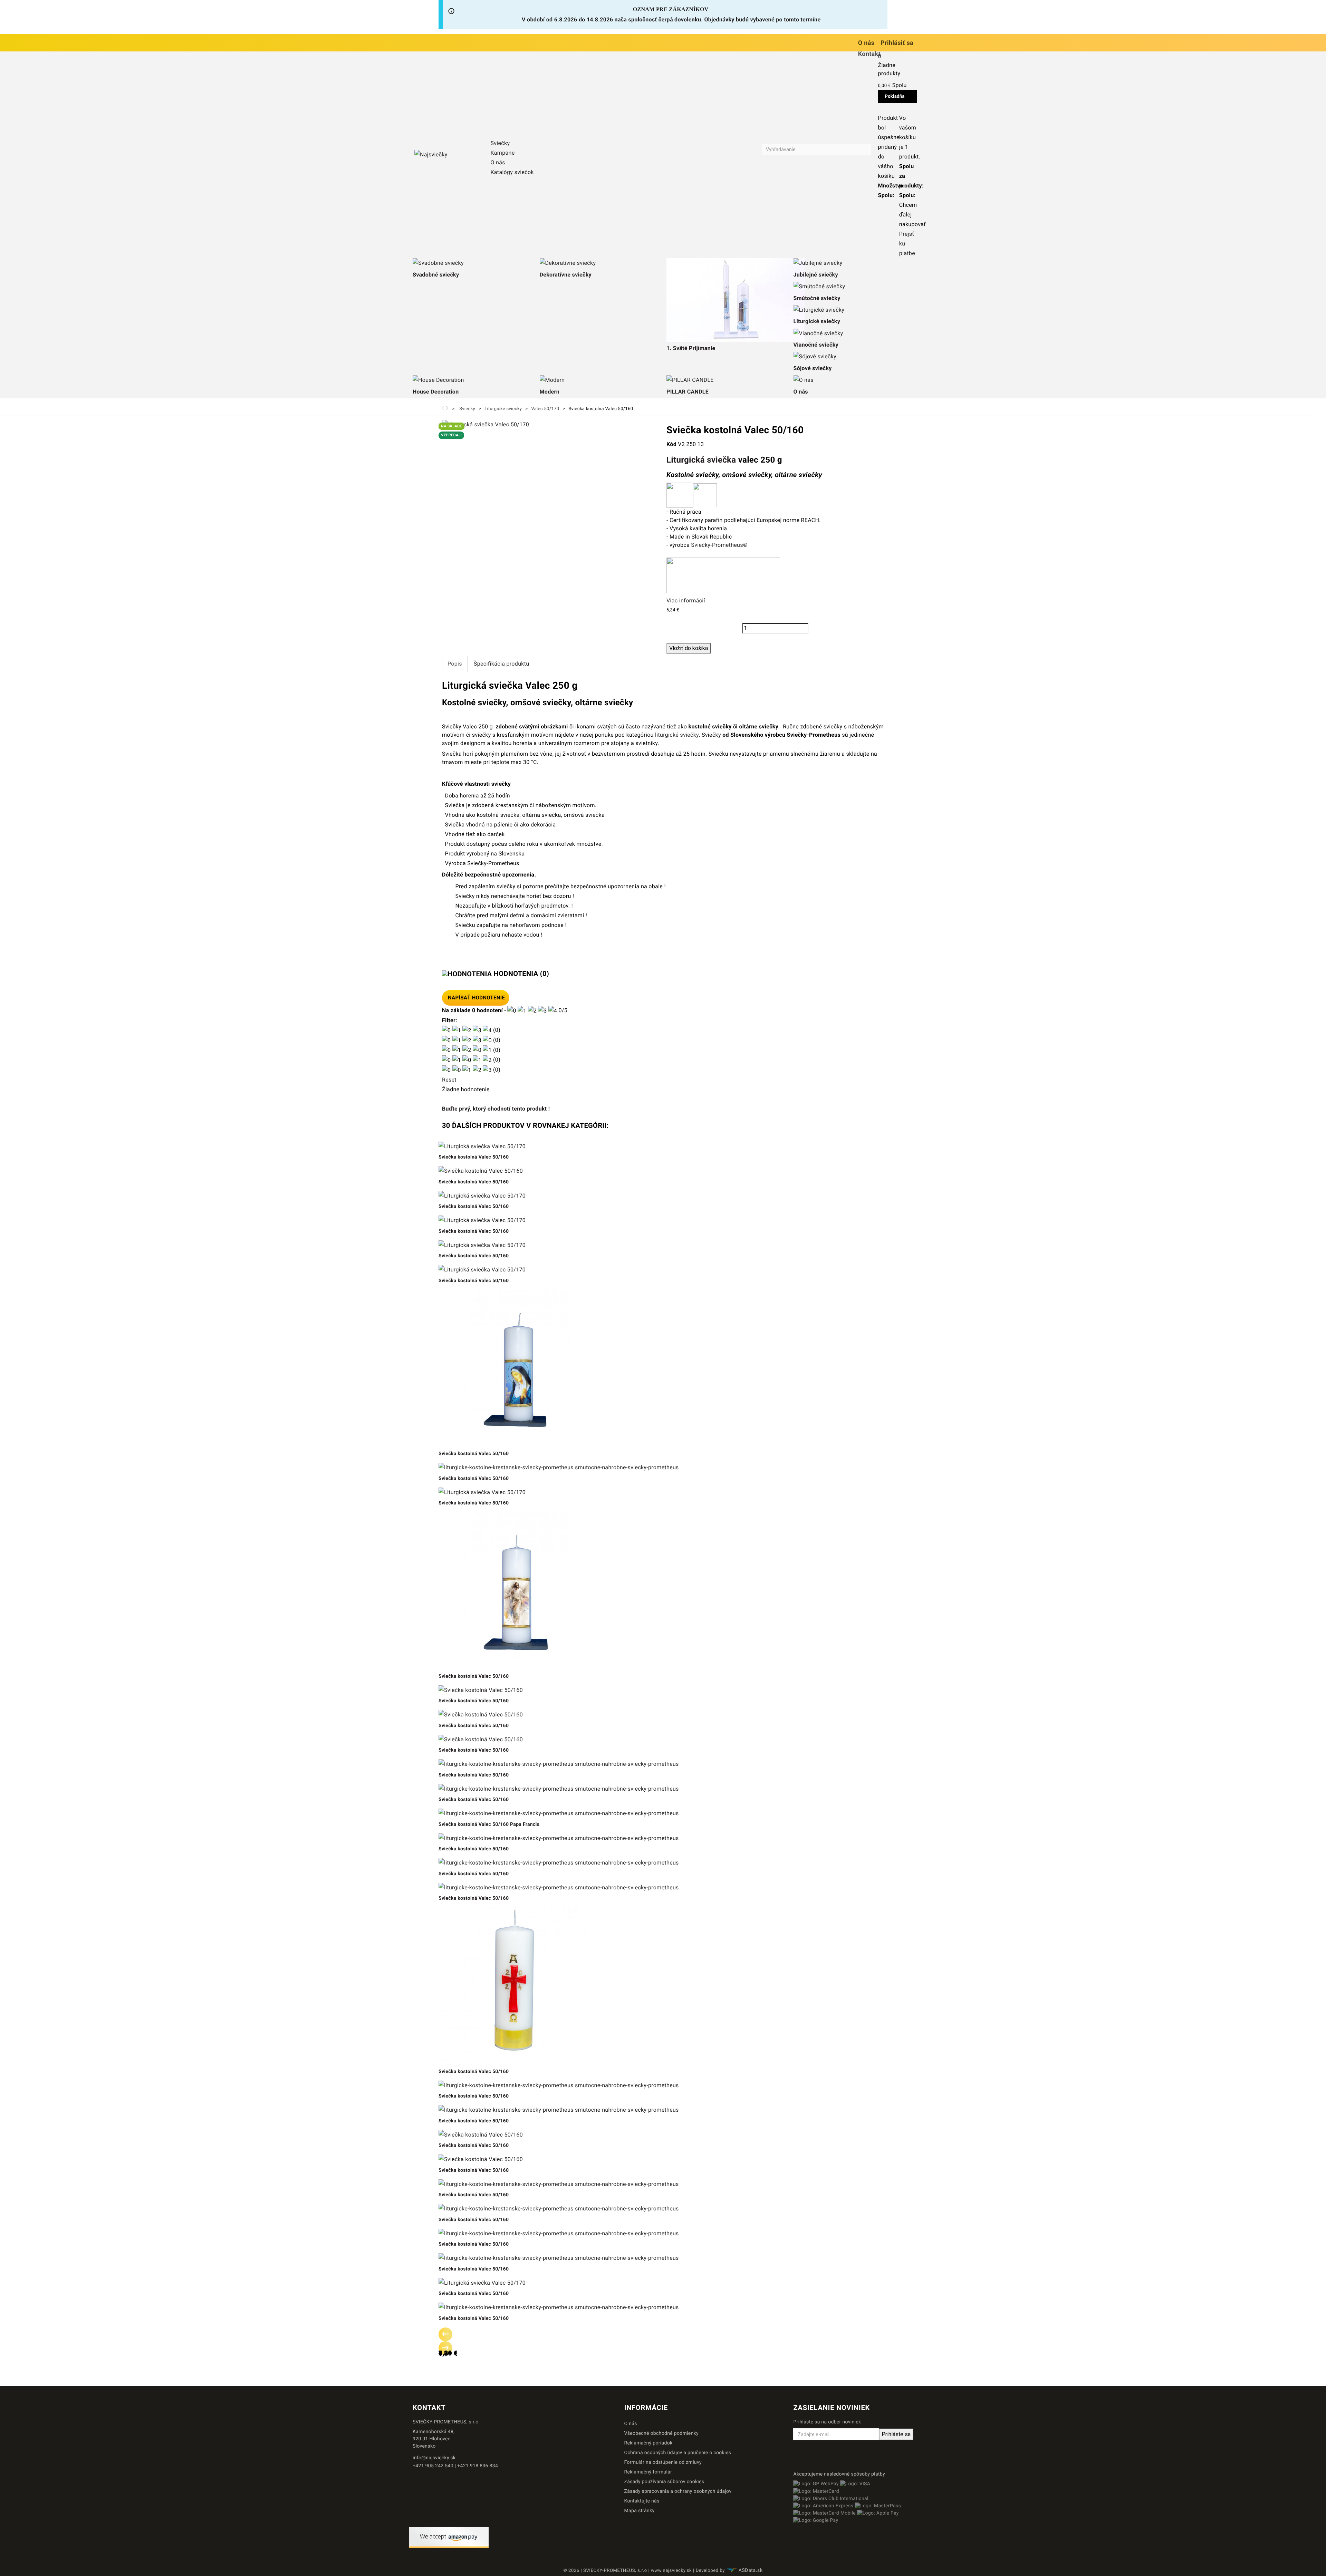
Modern (550, 392)
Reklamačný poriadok (648, 2443)
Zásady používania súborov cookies (664, 2482)
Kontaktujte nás (642, 2501)
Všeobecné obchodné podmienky (661, 2433)
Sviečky (500, 143)
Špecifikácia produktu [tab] (502, 664)
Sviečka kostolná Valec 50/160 (474, 1157)
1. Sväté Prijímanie (691, 348)
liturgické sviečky (676, 735)
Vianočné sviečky (816, 345)
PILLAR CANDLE (688, 392)
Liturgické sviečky (817, 321)
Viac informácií (686, 601)
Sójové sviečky (813, 368)
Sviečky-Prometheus (717, 545)
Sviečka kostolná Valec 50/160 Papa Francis (489, 1824)
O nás (866, 43)
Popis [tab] (455, 664)
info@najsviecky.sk (434, 2458)
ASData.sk (751, 2570)
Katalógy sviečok (512, 172)
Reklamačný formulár (648, 2472)
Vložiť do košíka (689, 648)
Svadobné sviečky (436, 275)
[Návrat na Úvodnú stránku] (445, 408)
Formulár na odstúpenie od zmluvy (663, 2462)
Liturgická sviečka (701, 460)
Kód (671, 444)
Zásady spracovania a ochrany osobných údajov (678, 2491)
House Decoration (436, 392)
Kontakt (869, 54)
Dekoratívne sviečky (566, 275)
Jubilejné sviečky (816, 275)
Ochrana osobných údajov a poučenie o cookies (678, 2453)
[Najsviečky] (448, 155)
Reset (449, 1080)
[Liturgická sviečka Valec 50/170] (486, 424)
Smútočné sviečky (817, 298)
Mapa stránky (640, 2511)
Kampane (502, 153)
